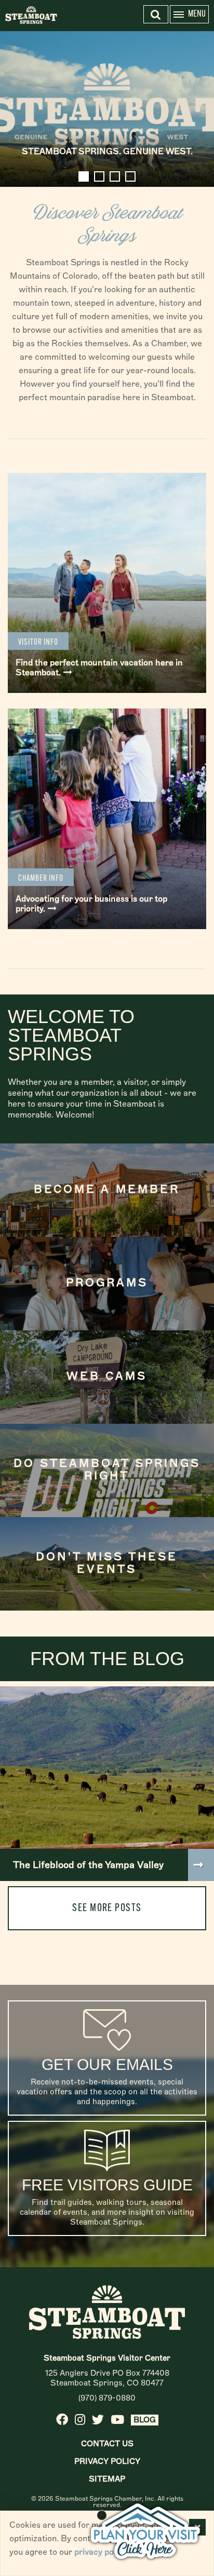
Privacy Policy (107, 2461)
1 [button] (84, 176)
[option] (107, 109)
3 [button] (115, 176)
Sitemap (107, 2479)
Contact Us (107, 2444)
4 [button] (130, 176)
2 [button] (99, 176)
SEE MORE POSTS (107, 1908)
